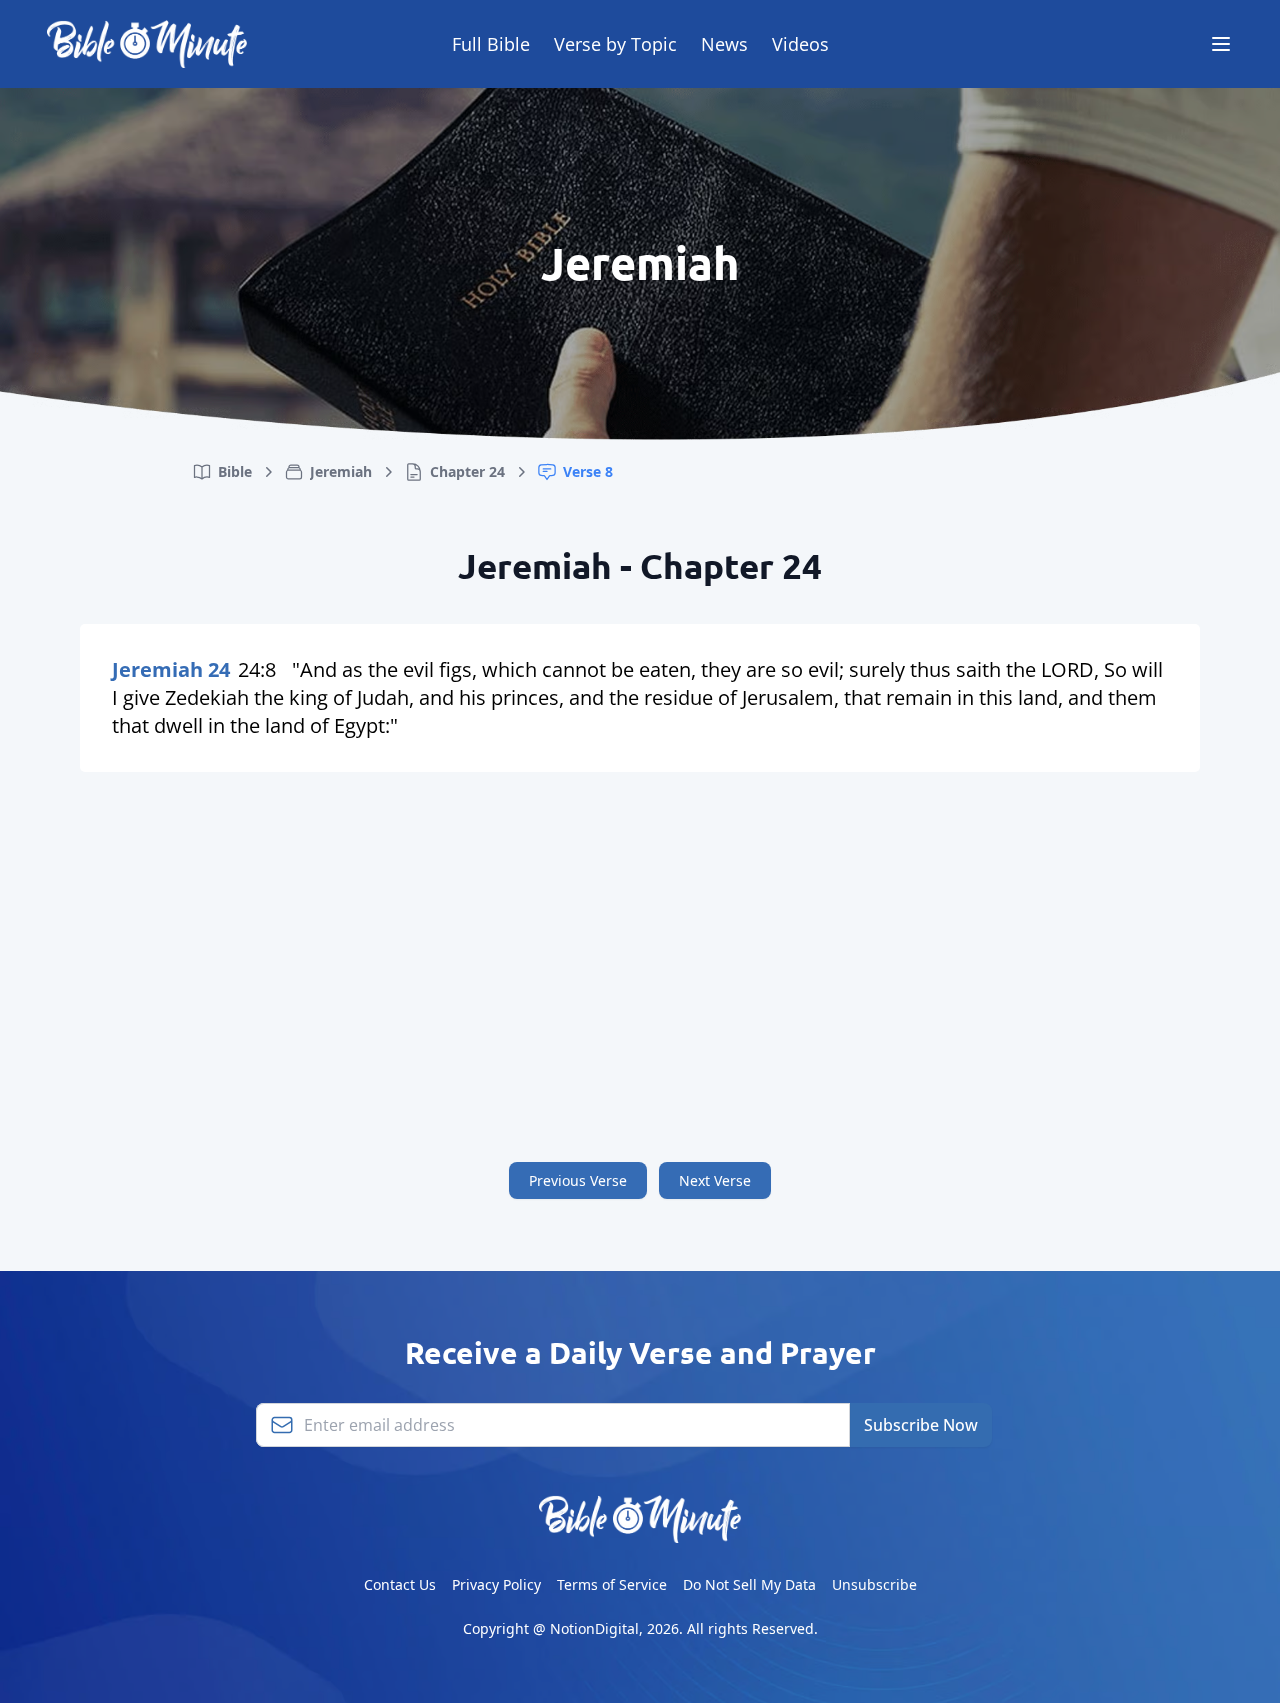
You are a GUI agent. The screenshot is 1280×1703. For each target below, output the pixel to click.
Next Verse (715, 1180)
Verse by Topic (615, 44)
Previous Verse (578, 1180)
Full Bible (491, 44)
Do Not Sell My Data (749, 1584)
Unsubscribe (874, 1584)
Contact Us (400, 1584)
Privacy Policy (496, 1584)
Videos (800, 44)
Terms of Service (612, 1584)
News (724, 44)
